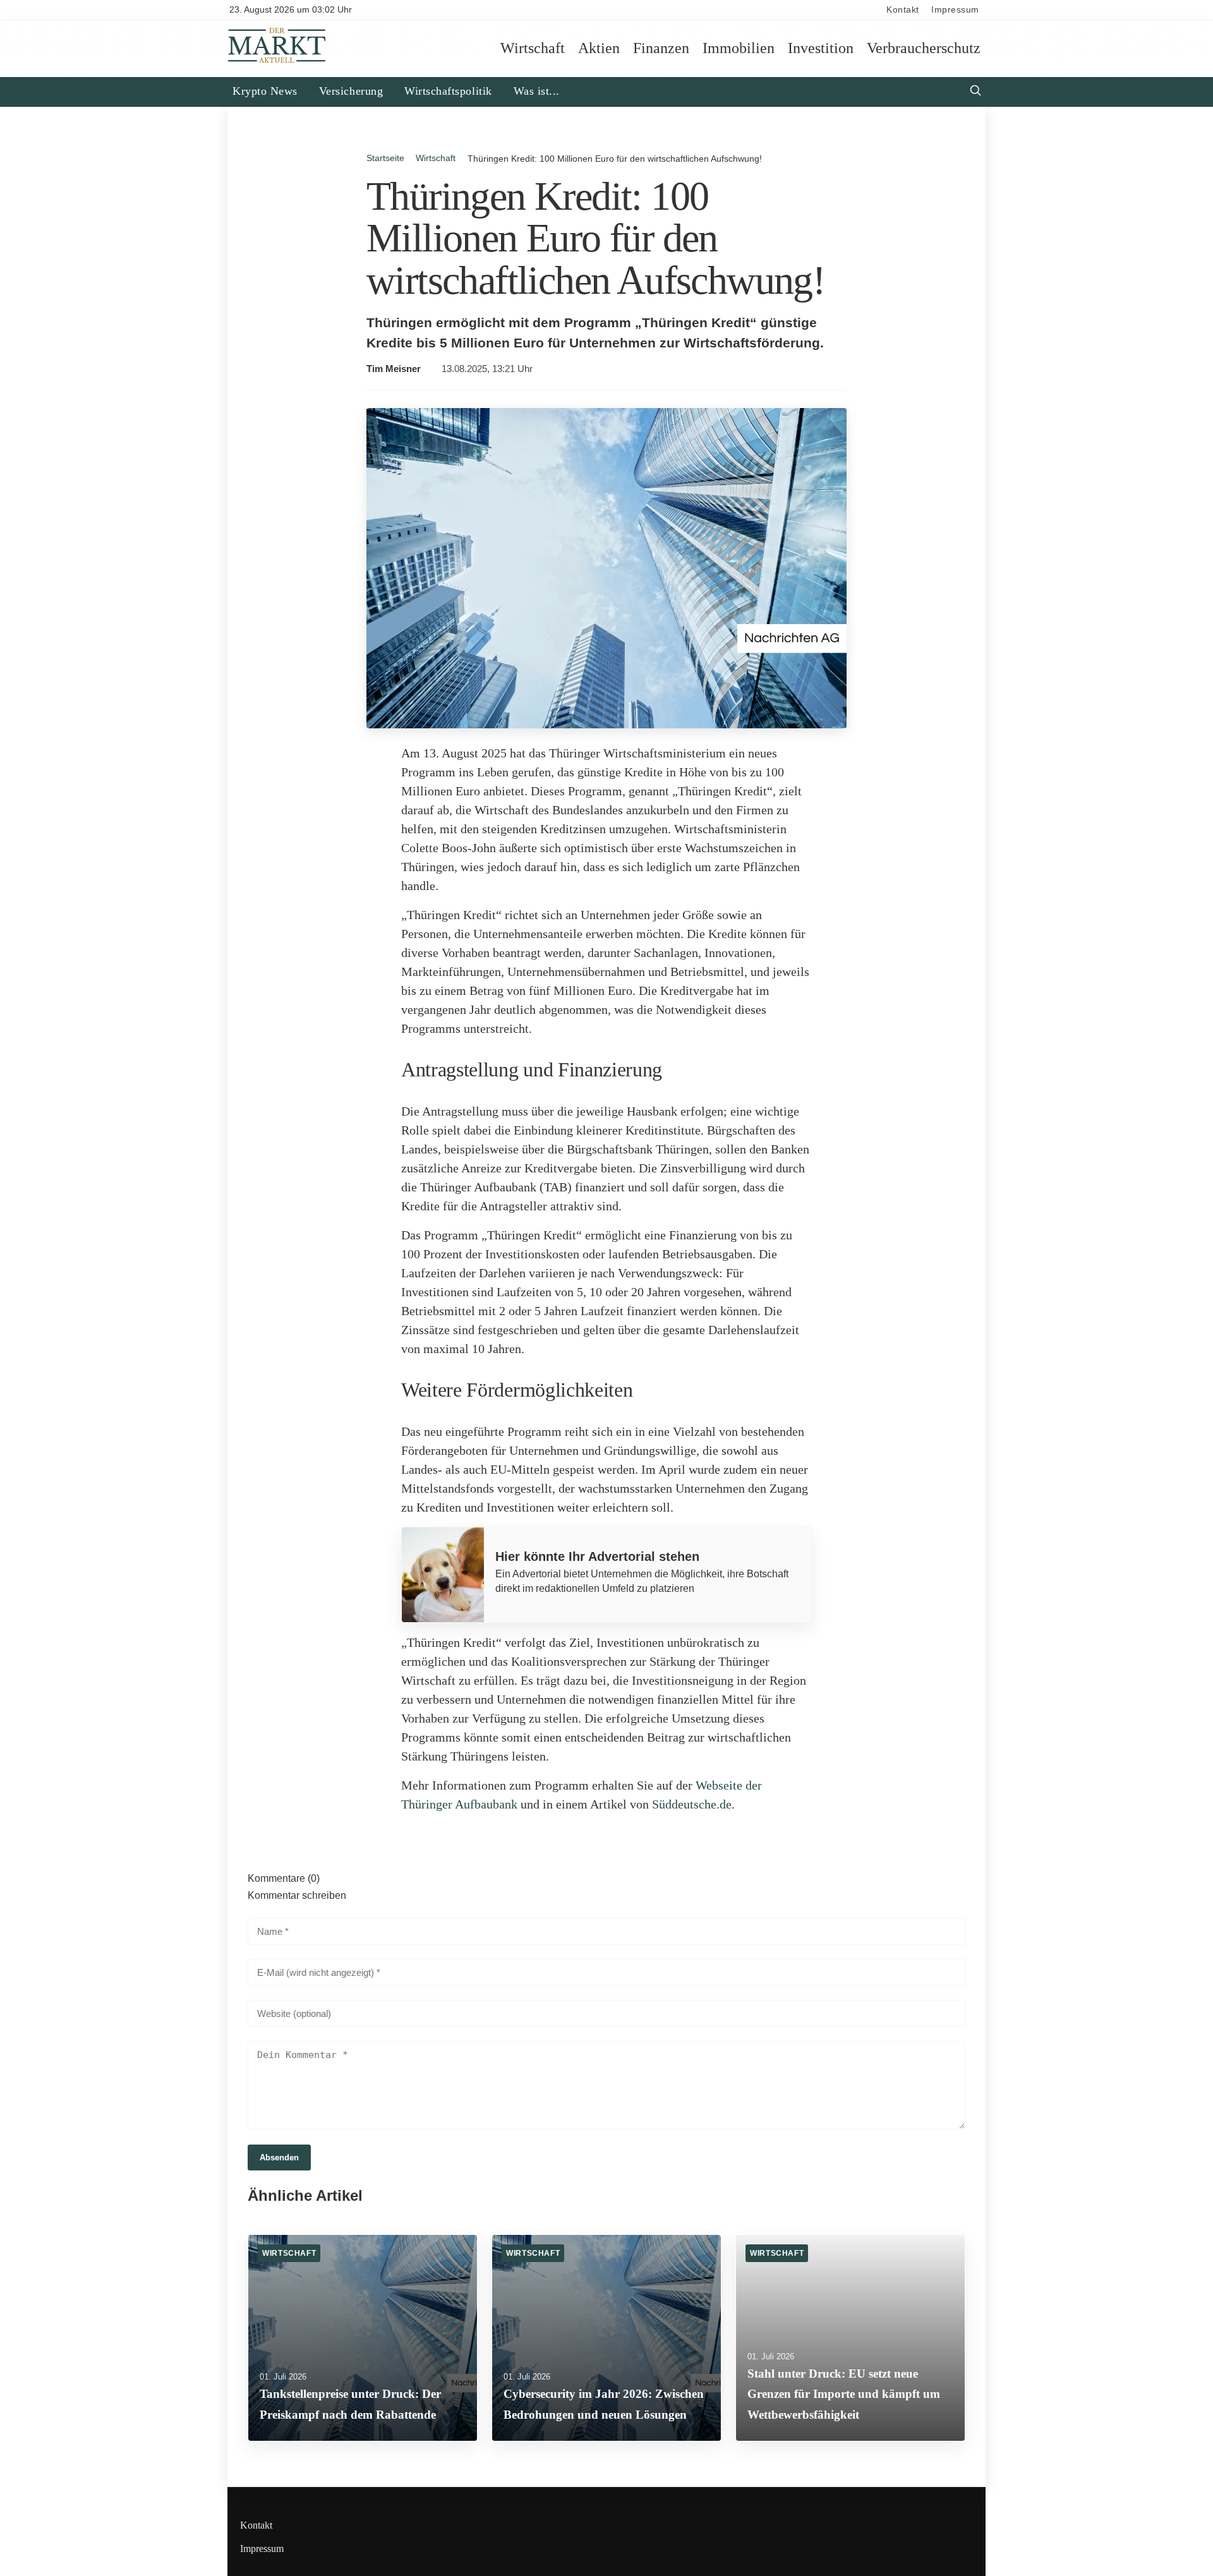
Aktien (599, 48)
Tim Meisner (394, 369)
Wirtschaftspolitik (448, 91)
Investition (821, 48)
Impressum (955, 10)
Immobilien (739, 48)
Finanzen (661, 48)
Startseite (385, 158)
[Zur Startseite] (277, 62)
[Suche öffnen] (975, 92)
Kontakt (903, 10)
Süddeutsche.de (692, 1804)
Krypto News (265, 91)
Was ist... (537, 91)
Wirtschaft (533, 48)
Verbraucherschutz (924, 48)
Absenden (279, 2158)
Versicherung (351, 91)
